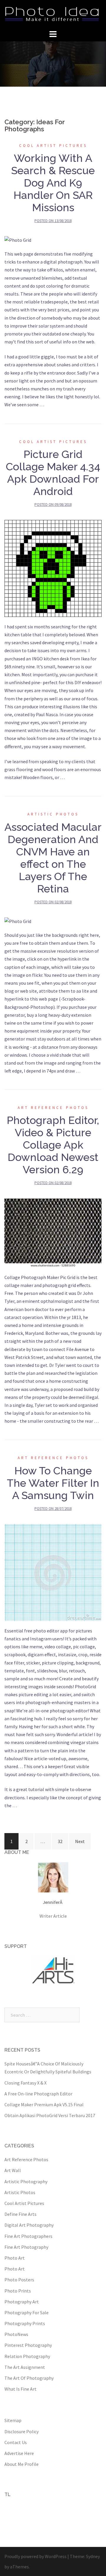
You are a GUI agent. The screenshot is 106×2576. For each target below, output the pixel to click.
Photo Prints (18, 2291)
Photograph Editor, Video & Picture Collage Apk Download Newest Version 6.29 (53, 1145)
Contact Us (16, 2442)
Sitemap (13, 2420)
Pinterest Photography (28, 2345)
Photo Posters (19, 2280)
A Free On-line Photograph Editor (38, 2094)
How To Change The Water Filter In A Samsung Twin (53, 1483)
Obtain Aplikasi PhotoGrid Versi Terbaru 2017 (50, 2115)
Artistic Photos (53, 814)
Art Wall (13, 2170)
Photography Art (22, 2302)
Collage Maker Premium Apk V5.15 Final (44, 2105)
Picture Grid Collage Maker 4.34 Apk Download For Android (53, 473)
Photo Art (15, 2258)
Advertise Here (19, 2453)
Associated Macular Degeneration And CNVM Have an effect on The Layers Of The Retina (53, 858)
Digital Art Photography (29, 2225)
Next (80, 1841)
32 (60, 1841)
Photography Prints (25, 2323)
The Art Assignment (25, 2367)
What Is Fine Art (20, 2389)
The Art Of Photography (29, 2378)
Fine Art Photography (26, 2247)
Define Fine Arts (20, 2214)
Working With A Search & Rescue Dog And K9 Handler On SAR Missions (53, 183)
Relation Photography (27, 2356)
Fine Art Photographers (28, 2236)
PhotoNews (16, 2334)
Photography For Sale (26, 2312)
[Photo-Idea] (53, 14)
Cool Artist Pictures (53, 146)
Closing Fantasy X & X (25, 2083)
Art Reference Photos (53, 1108)
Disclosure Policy (21, 2431)
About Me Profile (21, 2464)
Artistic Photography (26, 2181)
